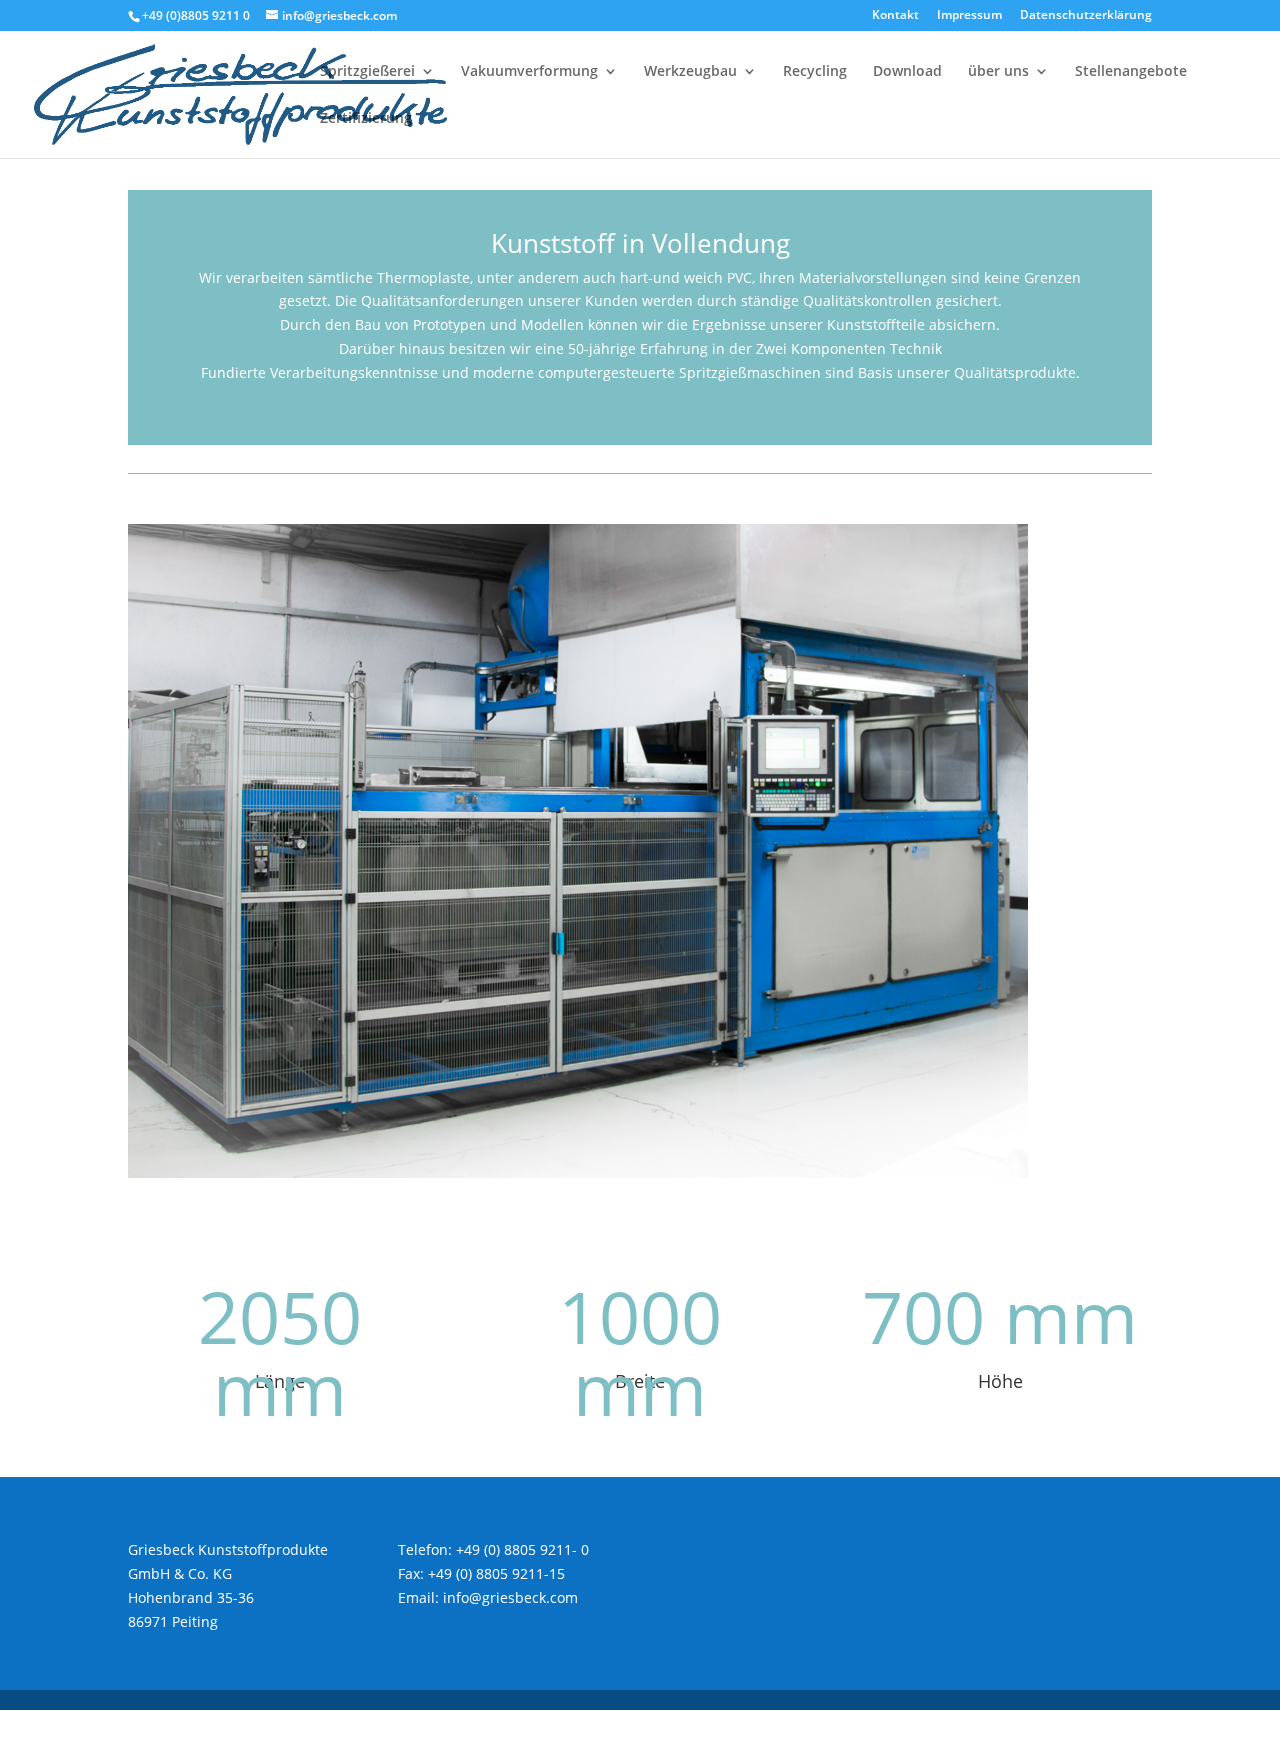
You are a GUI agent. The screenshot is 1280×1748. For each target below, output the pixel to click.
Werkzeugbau (690, 72)
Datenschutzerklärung (1086, 16)
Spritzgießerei (367, 72)
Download (907, 72)
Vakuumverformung (529, 72)
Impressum (969, 16)
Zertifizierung (366, 119)
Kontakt (895, 16)
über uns (998, 72)
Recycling (815, 72)
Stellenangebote (1131, 72)
